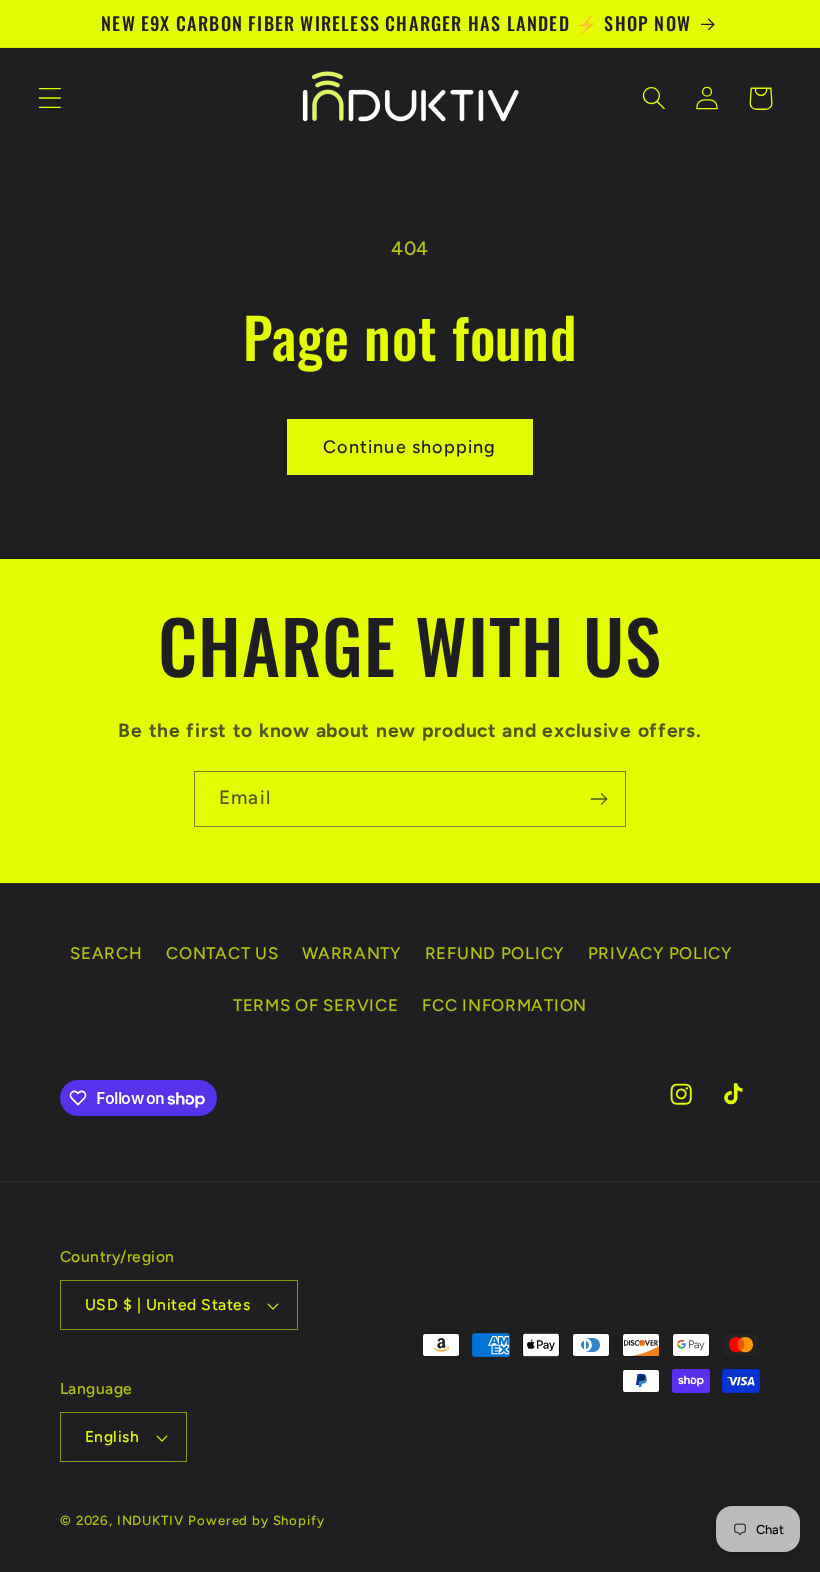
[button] (50, 98)
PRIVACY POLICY (660, 953)
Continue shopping (409, 447)
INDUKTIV (150, 1520)
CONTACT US (222, 953)
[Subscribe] (598, 799)
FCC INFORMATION (504, 1005)
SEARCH (106, 953)
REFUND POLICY (494, 953)
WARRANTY (351, 953)
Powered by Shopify (256, 1520)
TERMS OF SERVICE (316, 1005)
